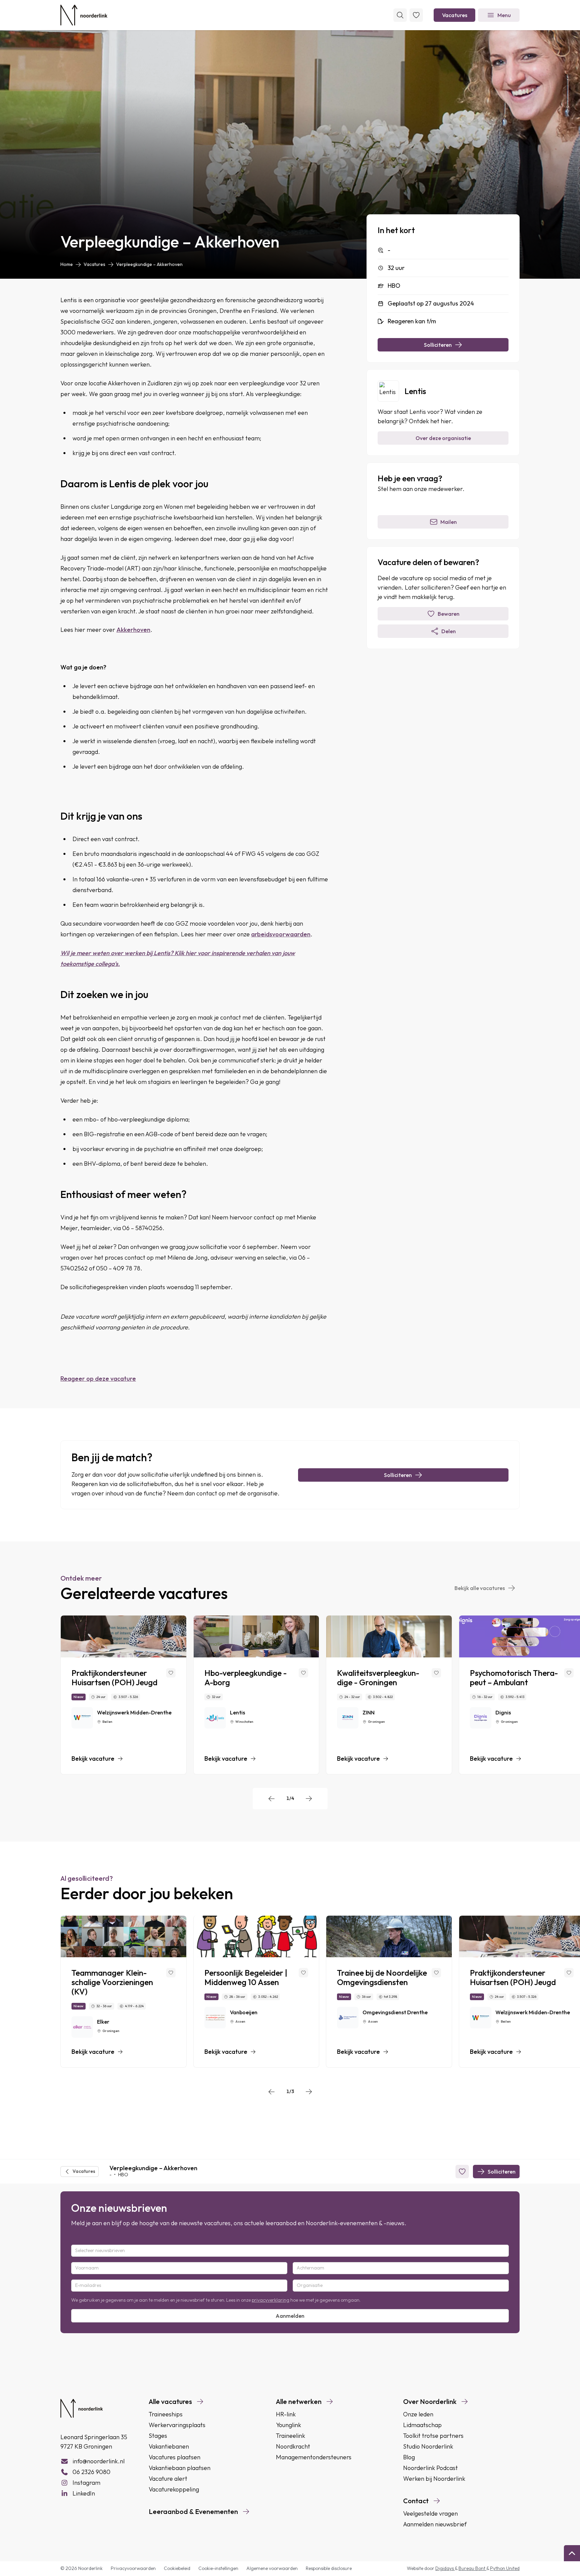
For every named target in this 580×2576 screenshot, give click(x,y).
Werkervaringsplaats (177, 2425)
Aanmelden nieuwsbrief (435, 2524)
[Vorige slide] (272, 1799)
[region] (290, 1695)
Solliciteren (438, 345)
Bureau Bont (472, 2568)
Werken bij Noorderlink (434, 2479)
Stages (158, 2436)
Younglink (288, 2425)
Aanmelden (290, 2316)
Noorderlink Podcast (430, 2468)
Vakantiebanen (169, 2446)
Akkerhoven (133, 630)
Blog (409, 2457)
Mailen (449, 522)
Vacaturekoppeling (174, 2489)
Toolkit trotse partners (433, 2436)
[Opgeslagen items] (416, 15)
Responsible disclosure (329, 2568)
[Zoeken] (400, 15)
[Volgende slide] (309, 1799)
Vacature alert (168, 2479)
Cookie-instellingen (218, 2568)
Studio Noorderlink (428, 2446)
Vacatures (455, 15)
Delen (449, 631)
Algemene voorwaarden (272, 2568)
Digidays (445, 2568)
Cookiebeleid (177, 2568)
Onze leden (418, 2414)
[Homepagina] (84, 15)
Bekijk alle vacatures (480, 1588)
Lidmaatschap (422, 2425)
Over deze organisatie (443, 438)
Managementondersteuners (314, 2457)
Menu (504, 15)
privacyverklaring (271, 2300)
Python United (505, 2568)
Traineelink (291, 2436)
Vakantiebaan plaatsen (180, 2468)
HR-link (286, 2414)
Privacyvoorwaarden (133, 2568)
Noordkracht (293, 2446)
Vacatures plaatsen (175, 2457)
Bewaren (449, 614)
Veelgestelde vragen (430, 2513)
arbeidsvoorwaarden (281, 934)
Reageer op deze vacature (98, 1379)
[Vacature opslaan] (171, 1673)
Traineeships (166, 2414)
